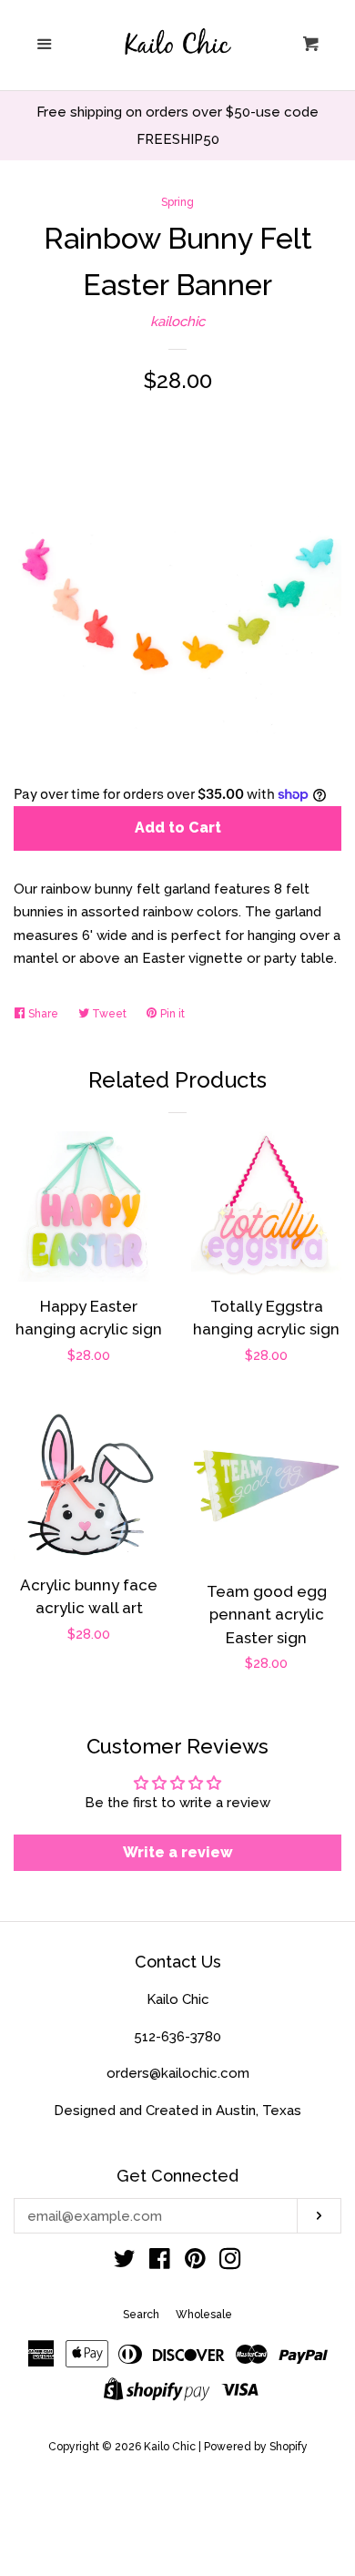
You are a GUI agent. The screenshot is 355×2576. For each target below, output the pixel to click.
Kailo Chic (170, 2447)
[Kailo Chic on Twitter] (125, 2263)
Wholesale (204, 2315)
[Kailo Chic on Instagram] (230, 2263)
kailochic (177, 322)
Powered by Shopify (256, 2447)
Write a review (178, 1852)
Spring (177, 202)
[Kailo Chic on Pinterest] (195, 2263)
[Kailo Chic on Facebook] (160, 2263)
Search (141, 2315)
